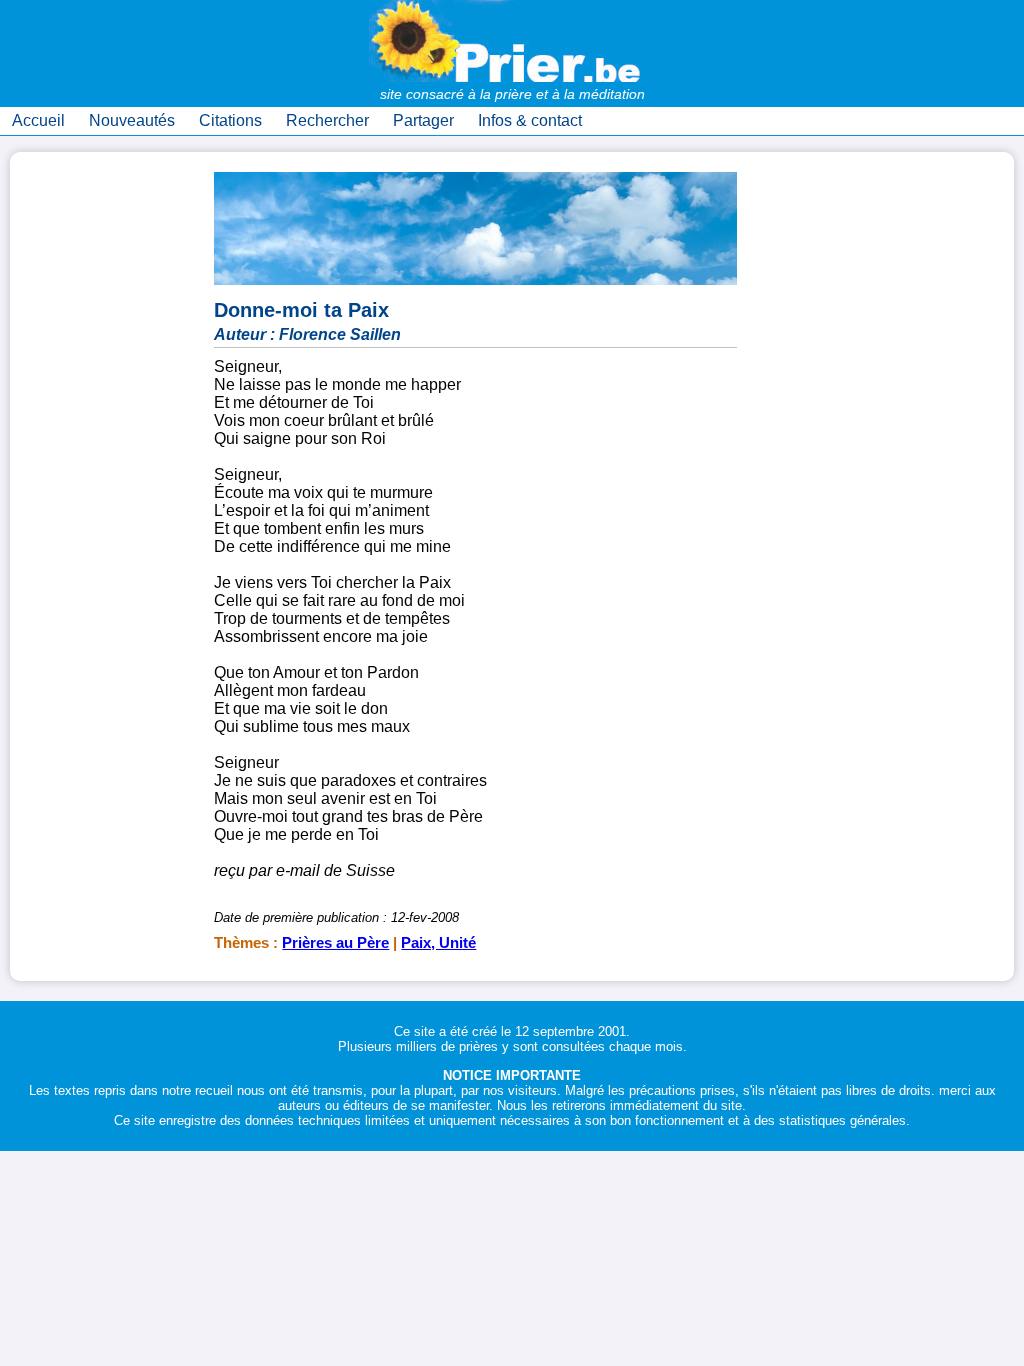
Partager (423, 120)
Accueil (38, 120)
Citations (230, 120)
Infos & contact (530, 120)
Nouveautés (132, 120)
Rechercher (327, 120)
